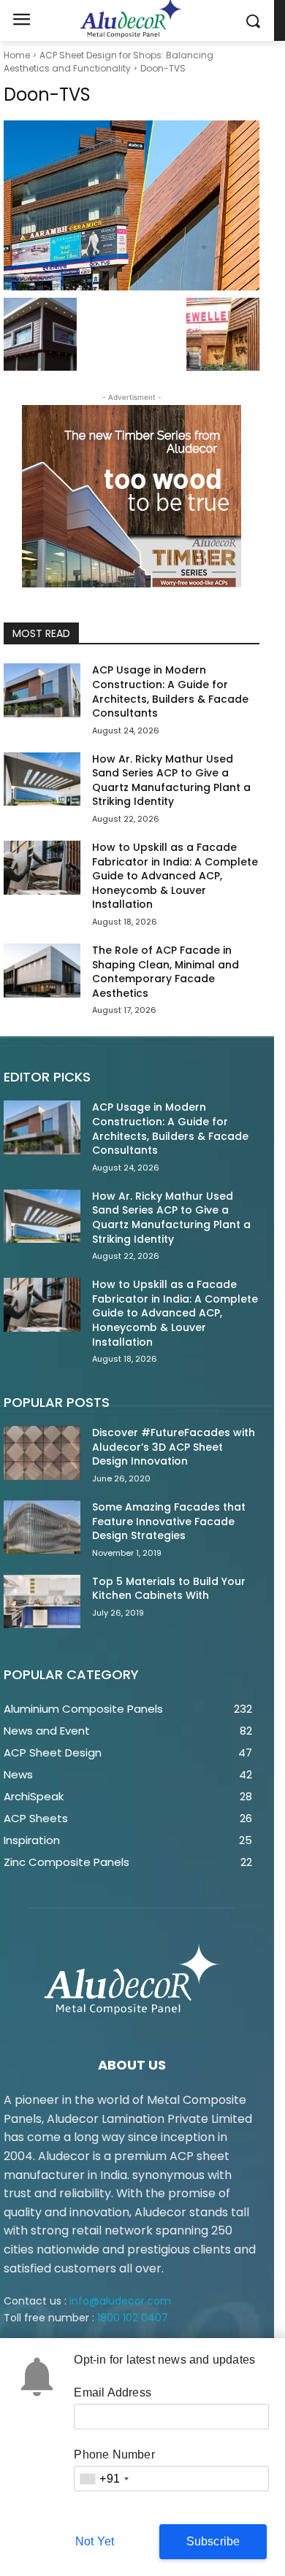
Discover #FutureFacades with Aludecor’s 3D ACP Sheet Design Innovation (174, 1447)
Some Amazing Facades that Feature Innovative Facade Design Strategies (169, 1521)
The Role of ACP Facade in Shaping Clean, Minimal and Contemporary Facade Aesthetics (166, 972)
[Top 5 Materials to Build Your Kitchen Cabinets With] (42, 1602)
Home (17, 55)
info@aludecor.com (120, 2301)
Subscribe (213, 2541)
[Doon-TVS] (132, 205)
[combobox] (104, 2479)
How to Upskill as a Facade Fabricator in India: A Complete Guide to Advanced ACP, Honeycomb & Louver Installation (175, 876)
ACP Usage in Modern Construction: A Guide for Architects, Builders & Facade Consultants (170, 691)
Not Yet (95, 2541)
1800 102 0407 (133, 2318)
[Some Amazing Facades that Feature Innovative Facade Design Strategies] (42, 1527)
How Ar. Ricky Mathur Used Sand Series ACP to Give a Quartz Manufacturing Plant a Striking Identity (171, 780)
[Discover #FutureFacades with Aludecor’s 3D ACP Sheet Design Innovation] (42, 1453)
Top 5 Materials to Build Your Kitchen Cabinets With (169, 1589)
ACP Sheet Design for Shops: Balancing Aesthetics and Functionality (109, 62)
